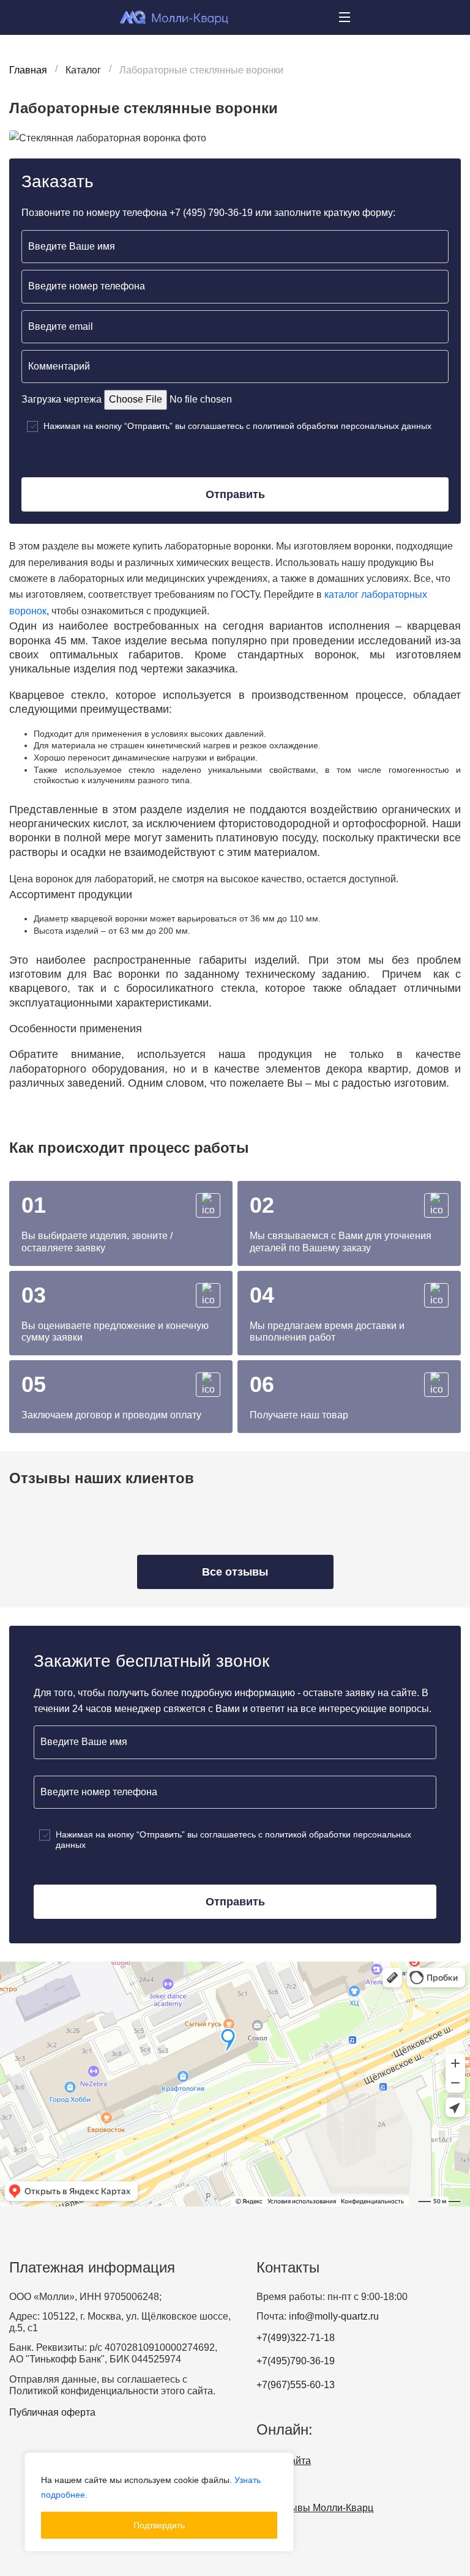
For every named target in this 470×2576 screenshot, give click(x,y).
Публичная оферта (52, 2412)
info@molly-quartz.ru (334, 2316)
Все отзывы (235, 1572)
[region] (159, 2502)
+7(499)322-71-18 (296, 2338)
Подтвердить (159, 2525)
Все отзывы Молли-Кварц (315, 2508)
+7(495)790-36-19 (296, 2361)
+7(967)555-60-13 (296, 2385)
